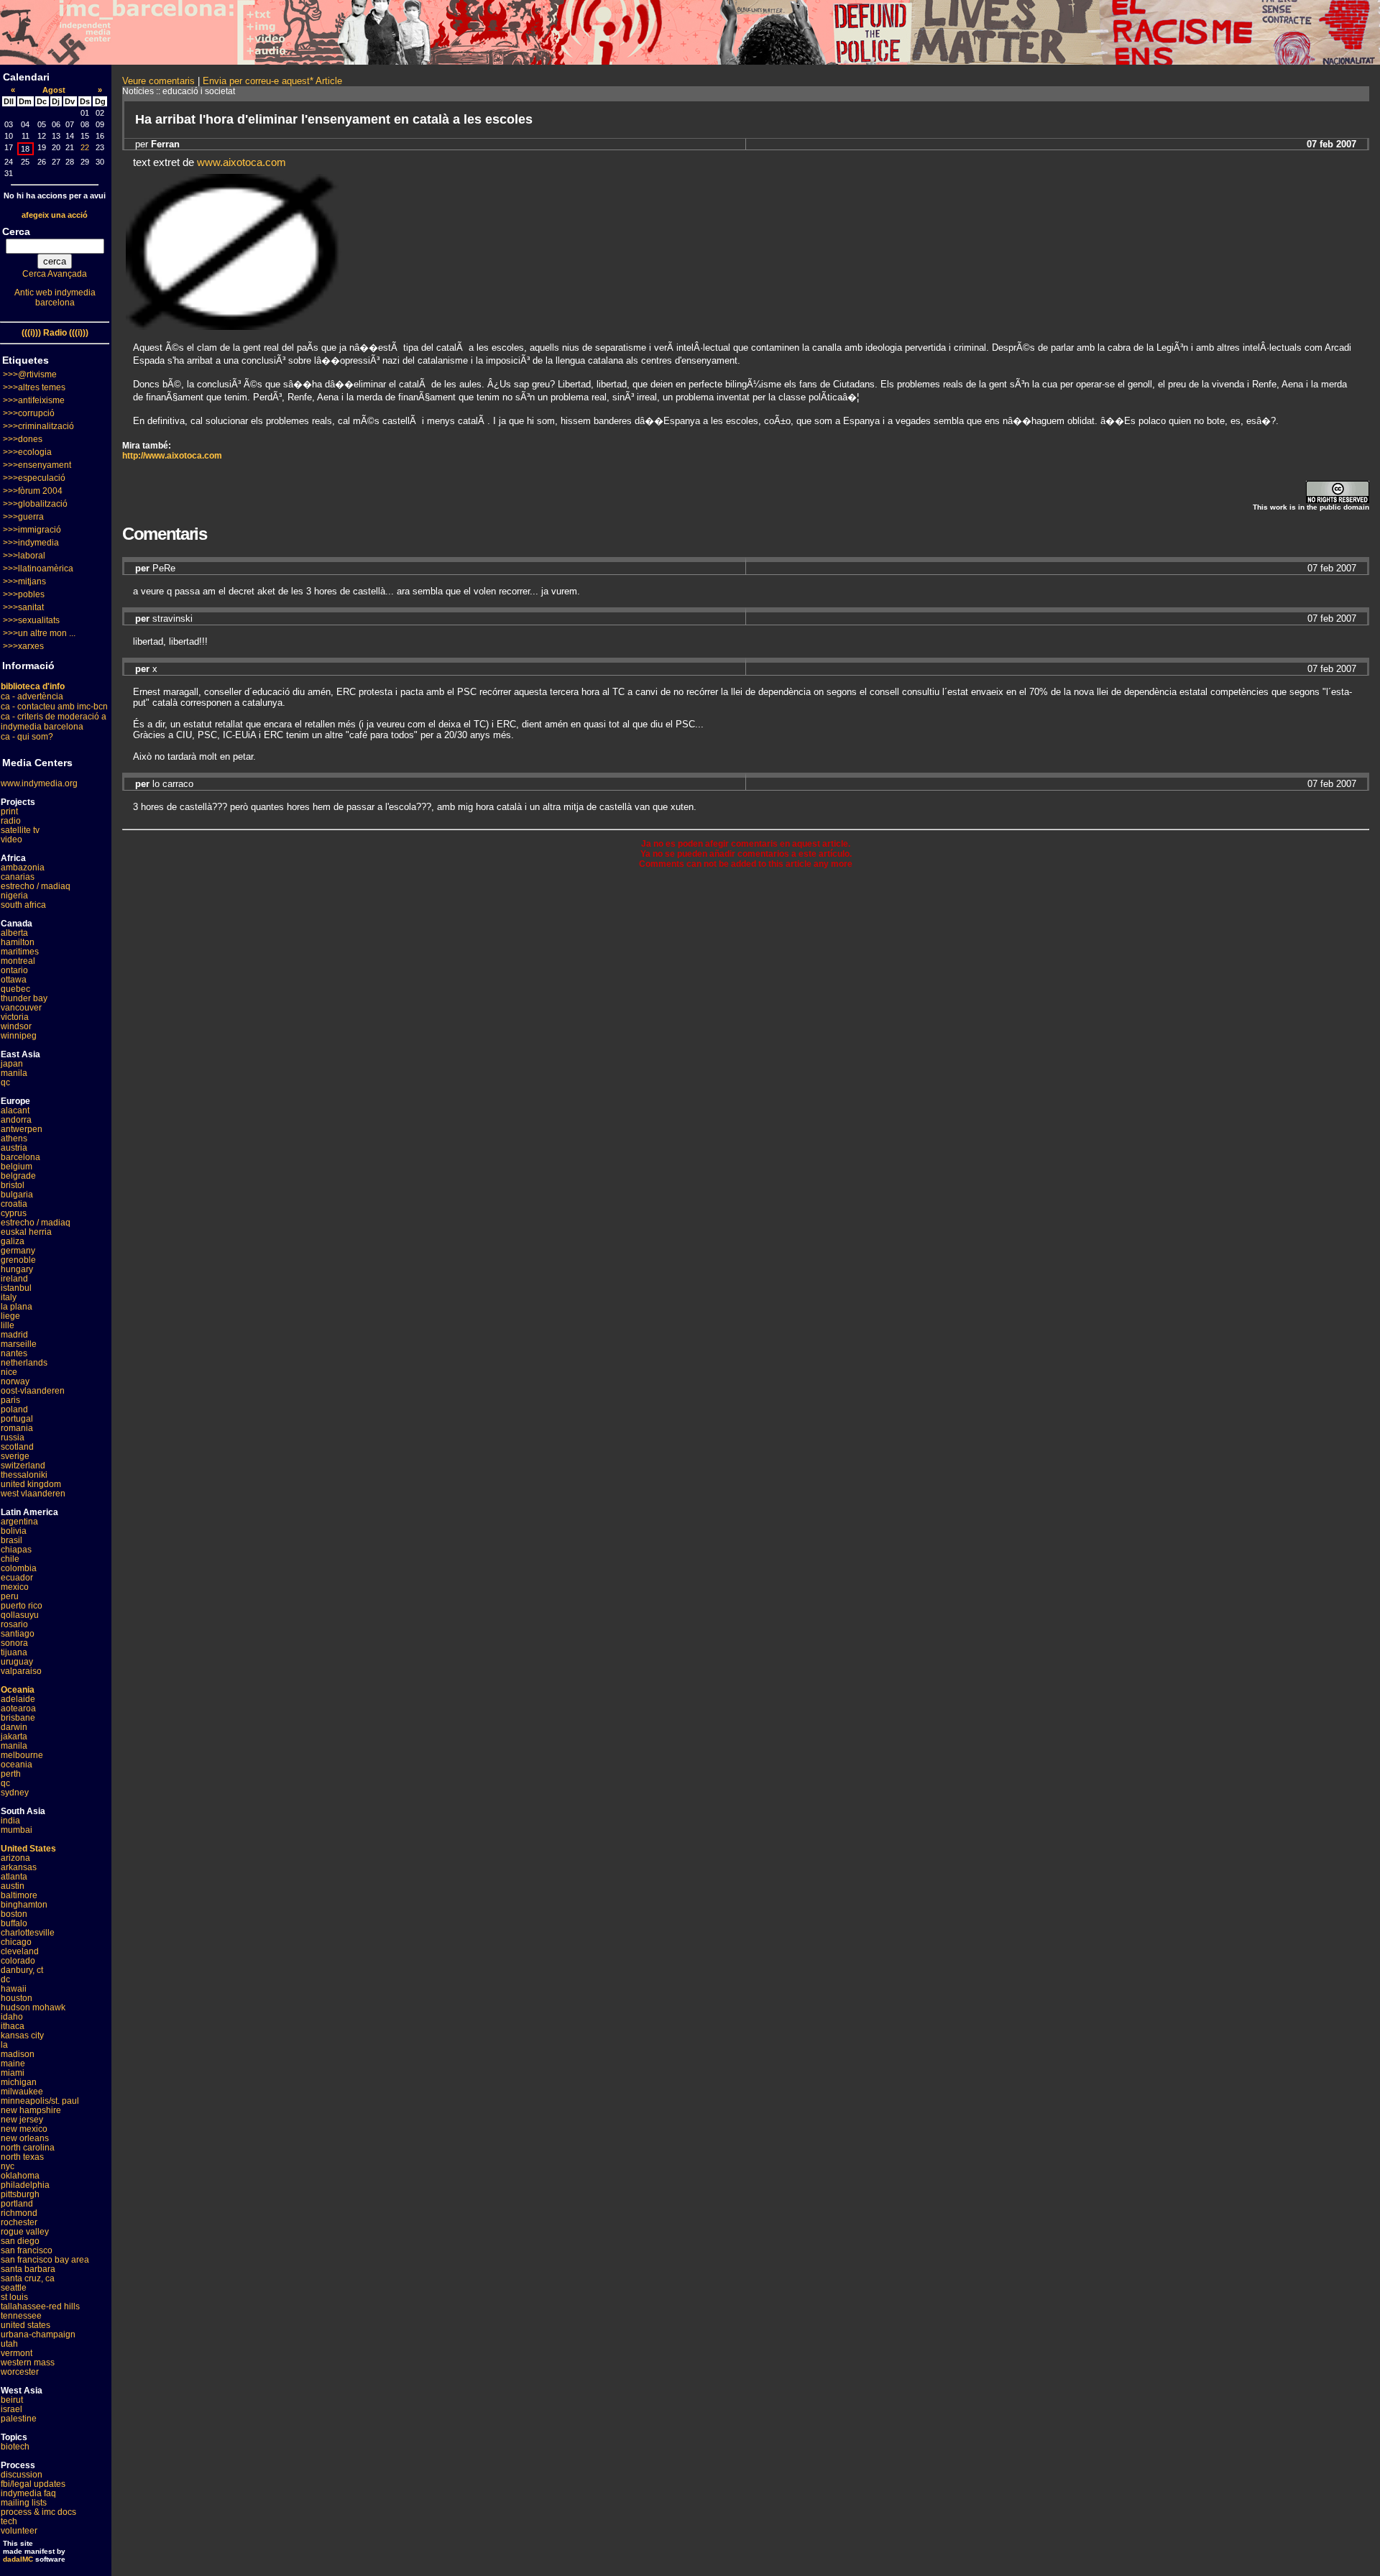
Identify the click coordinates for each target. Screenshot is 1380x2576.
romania (17, 1428)
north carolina (28, 2148)
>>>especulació (34, 478)
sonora (14, 1643)
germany (18, 1251)
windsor (16, 1026)
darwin (14, 1727)
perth (11, 1774)
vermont (17, 2353)
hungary (17, 1269)
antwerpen (22, 1129)
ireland (14, 1279)
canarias (18, 877)
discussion (22, 2475)
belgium (17, 1167)
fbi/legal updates (33, 2484)
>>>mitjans (24, 581)
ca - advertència (32, 696)
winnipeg (19, 1036)
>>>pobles (24, 594)
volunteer (19, 2531)
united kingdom (31, 1484)
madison (18, 2054)
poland (14, 1409)
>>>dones (23, 439)
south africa (23, 905)
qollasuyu (20, 1615)
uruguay (17, 1662)
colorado (18, 1961)
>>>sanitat (23, 607)
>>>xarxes (23, 646)
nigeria (14, 896)
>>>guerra (23, 517)
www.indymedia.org (39, 783)
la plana (17, 1307)
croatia (14, 1204)
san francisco (27, 2250)
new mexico (24, 2129)
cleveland (20, 1951)
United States (28, 1849)
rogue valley (25, 2232)
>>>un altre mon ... (39, 633)
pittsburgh (20, 2194)
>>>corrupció (29, 413)
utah (9, 2344)
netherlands (24, 1363)
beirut (12, 2400)
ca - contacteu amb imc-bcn (54, 707)
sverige (15, 1456)
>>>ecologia (27, 452)
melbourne (22, 1755)
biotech (15, 2447)
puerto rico (22, 1606)
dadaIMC (18, 2559)
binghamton (24, 1905)
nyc (8, 2166)
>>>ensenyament (37, 465)
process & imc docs (38, 2512)
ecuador (17, 1578)
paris (10, 1400)
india (10, 1821)
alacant (15, 1110)
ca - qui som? (27, 737)
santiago (18, 1634)
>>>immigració (32, 530)
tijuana (14, 1652)
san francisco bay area (45, 2260)
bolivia (14, 1531)
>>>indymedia (31, 543)
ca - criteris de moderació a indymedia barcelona (54, 722)
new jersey (22, 2120)
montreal (18, 961)
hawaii (14, 1989)
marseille (19, 1344)
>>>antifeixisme (34, 400)
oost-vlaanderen (33, 1391)
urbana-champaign (38, 2334)
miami (13, 2073)
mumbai (17, 1830)
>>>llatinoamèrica (38, 569)
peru (10, 1596)
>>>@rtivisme (30, 374)
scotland (17, 1447)
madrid (14, 1335)
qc (5, 1082)
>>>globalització (35, 504)
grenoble (18, 1260)
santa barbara (28, 2269)
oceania (17, 1765)
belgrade (18, 1176)
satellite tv (20, 830)
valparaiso (21, 1671)
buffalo (14, 1923)
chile (10, 1559)
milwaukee (22, 2092)
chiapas (16, 1550)
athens (14, 1138)
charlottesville (28, 1933)
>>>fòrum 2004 (33, 491)
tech (9, 2521)
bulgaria (17, 1195)
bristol (13, 1185)
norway (15, 1381)
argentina (19, 1522)
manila (14, 1073)
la (4, 2045)
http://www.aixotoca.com (172, 456)
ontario (14, 970)
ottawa (14, 980)
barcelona (20, 1157)
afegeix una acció (55, 215)
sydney (15, 1793)
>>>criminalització (38, 426)
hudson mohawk (33, 2007)
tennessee (21, 2316)
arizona (15, 1858)
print (9, 811)
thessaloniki (24, 1475)
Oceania (18, 1690)
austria (14, 1148)
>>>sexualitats (31, 620)
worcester (20, 2372)
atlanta (14, 1877)
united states (26, 2325)
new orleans (25, 2138)
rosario (14, 1624)
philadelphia (25, 2185)
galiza (13, 1241)
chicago (16, 1942)
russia (13, 1437)
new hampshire (31, 2110)
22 (85, 147)
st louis (14, 2297)
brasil (11, 1540)
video (11, 839)
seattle (14, 2288)
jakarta (14, 1736)
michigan (19, 2082)
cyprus (14, 1213)
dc (5, 1979)
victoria (15, 1017)
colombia (19, 1568)
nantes (14, 1353)
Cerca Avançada (55, 274)
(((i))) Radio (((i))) (55, 333)
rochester (19, 2222)
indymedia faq (28, 2493)
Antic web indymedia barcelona (55, 298)
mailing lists (24, 2503)
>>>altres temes (34, 387)
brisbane (18, 1718)
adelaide (18, 1699)
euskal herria (26, 1232)
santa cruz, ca (28, 2278)
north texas (22, 2157)
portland (17, 2204)
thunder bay (24, 998)
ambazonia (23, 868)
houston (17, 1998)
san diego (20, 2241)
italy (9, 1297)
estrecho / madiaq (36, 886)
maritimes (20, 952)
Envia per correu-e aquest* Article (272, 81)
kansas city (22, 2035)
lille (8, 1325)
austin (13, 1886)
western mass (28, 2363)
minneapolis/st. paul (40, 2101)
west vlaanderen (33, 1494)
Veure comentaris (158, 81)
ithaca (13, 2026)
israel (11, 2409)
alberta (14, 933)
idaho (12, 2017)
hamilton (18, 942)
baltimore (19, 1895)
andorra (16, 1120)
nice (9, 1372)
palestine (19, 2419)
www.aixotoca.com (241, 162)
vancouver (21, 1008)
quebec (15, 989)
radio (11, 821)
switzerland (23, 1466)
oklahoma (20, 2176)
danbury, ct (22, 1970)
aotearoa (18, 1708)
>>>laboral (24, 556)
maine (13, 2064)
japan (12, 1064)
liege (10, 1316)
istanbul (16, 1288)
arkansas (19, 1867)
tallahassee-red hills (40, 2306)
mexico (15, 1587)
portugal (17, 1419)
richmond (19, 2213)
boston (14, 1914)
